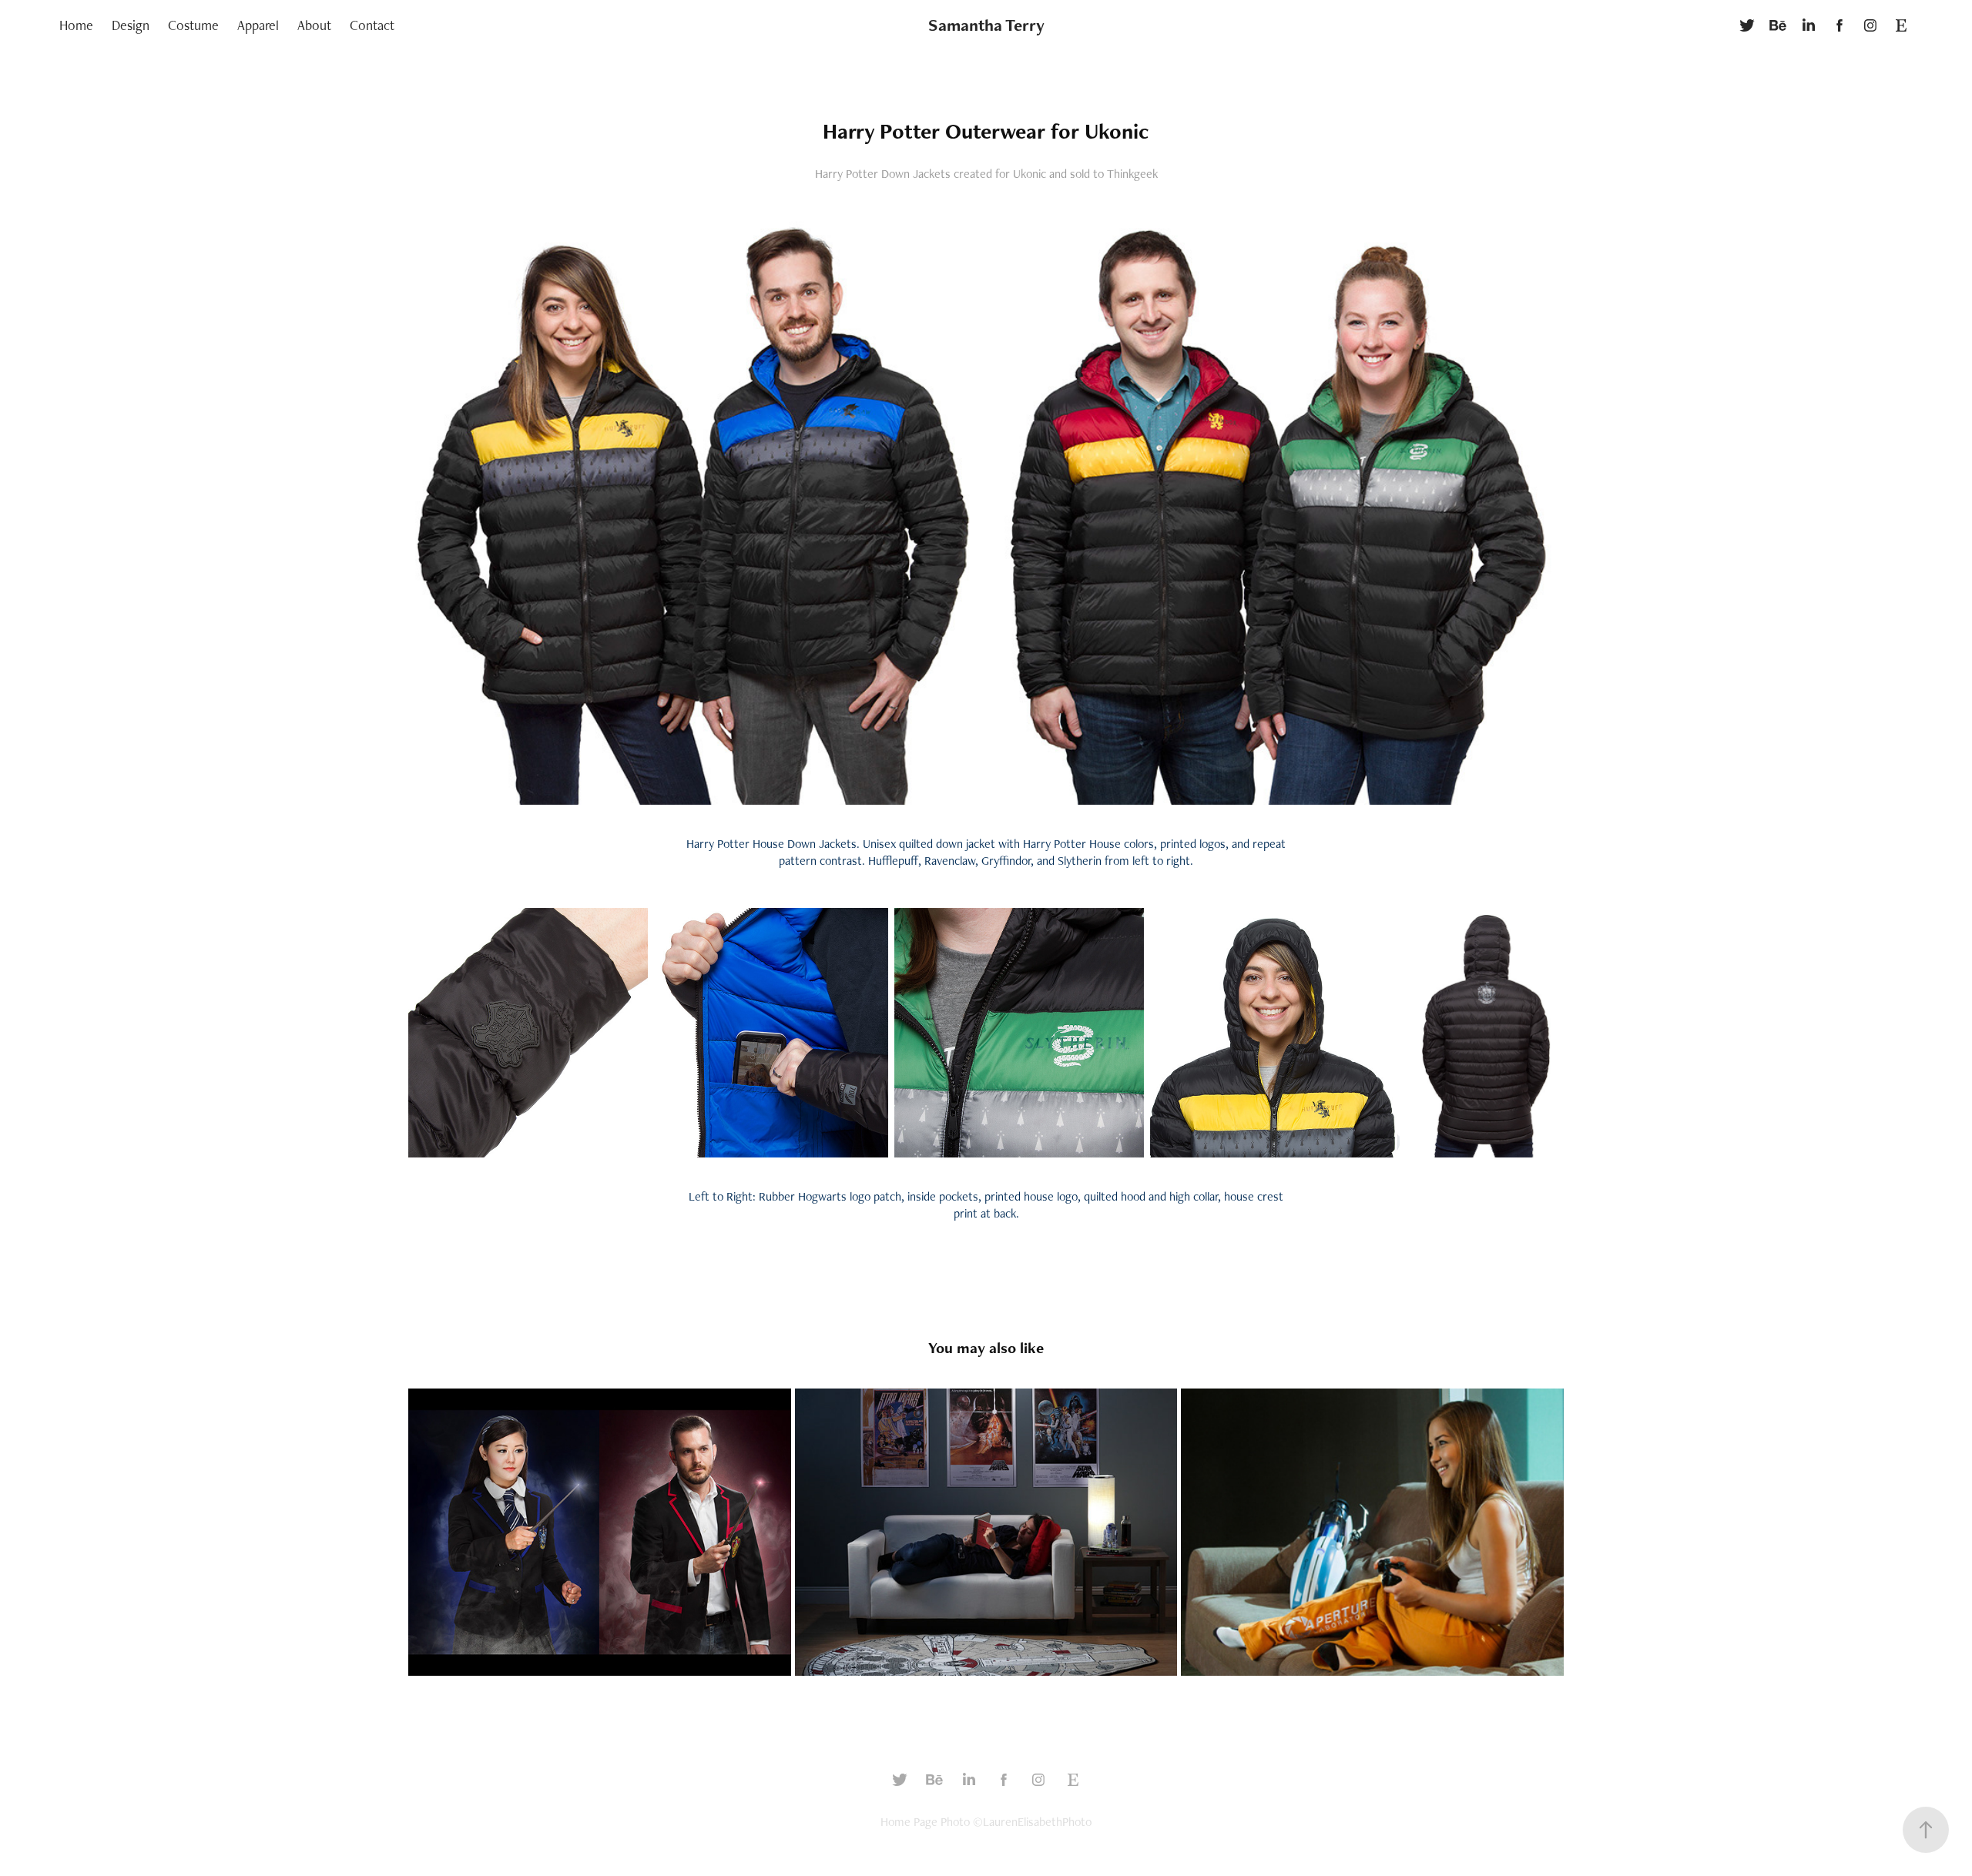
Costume (193, 25)
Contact (372, 25)
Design (131, 25)
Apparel (258, 25)
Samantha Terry (986, 25)
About (314, 25)
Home (76, 25)
